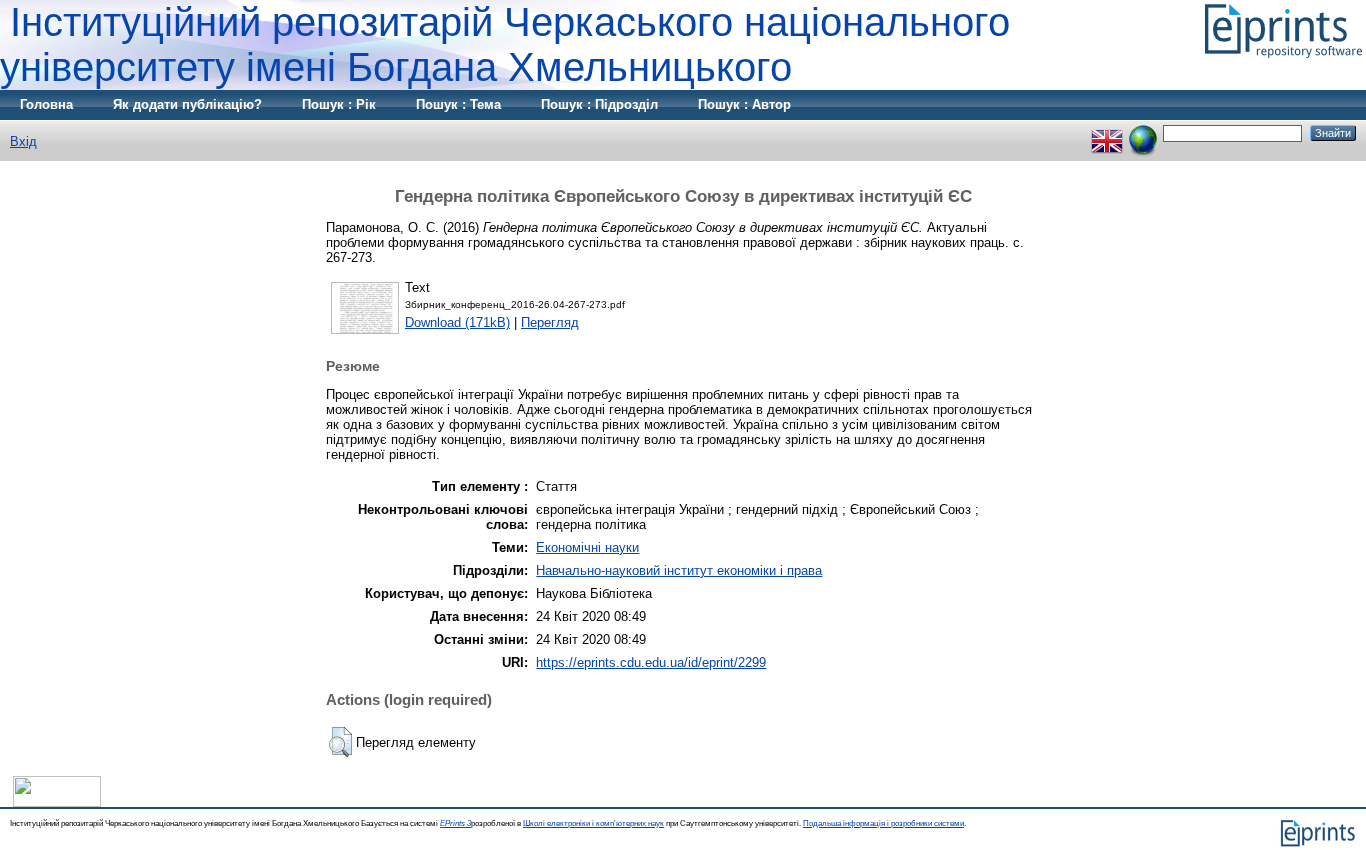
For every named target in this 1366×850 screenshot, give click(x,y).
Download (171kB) (457, 322)
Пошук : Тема (458, 104)
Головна (46, 104)
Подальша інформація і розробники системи (883, 823)
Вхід (23, 141)
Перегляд (550, 322)
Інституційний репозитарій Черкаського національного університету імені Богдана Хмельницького (505, 44)
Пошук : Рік (339, 104)
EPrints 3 (455, 823)
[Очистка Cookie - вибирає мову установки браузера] (1143, 132)
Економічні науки (587, 547)
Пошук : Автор (744, 104)
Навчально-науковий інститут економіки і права (679, 570)
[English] (1107, 132)
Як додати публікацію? (187, 104)
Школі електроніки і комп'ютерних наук (593, 823)
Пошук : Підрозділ (599, 104)
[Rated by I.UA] (57, 802)
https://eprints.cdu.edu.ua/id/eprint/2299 (651, 662)
